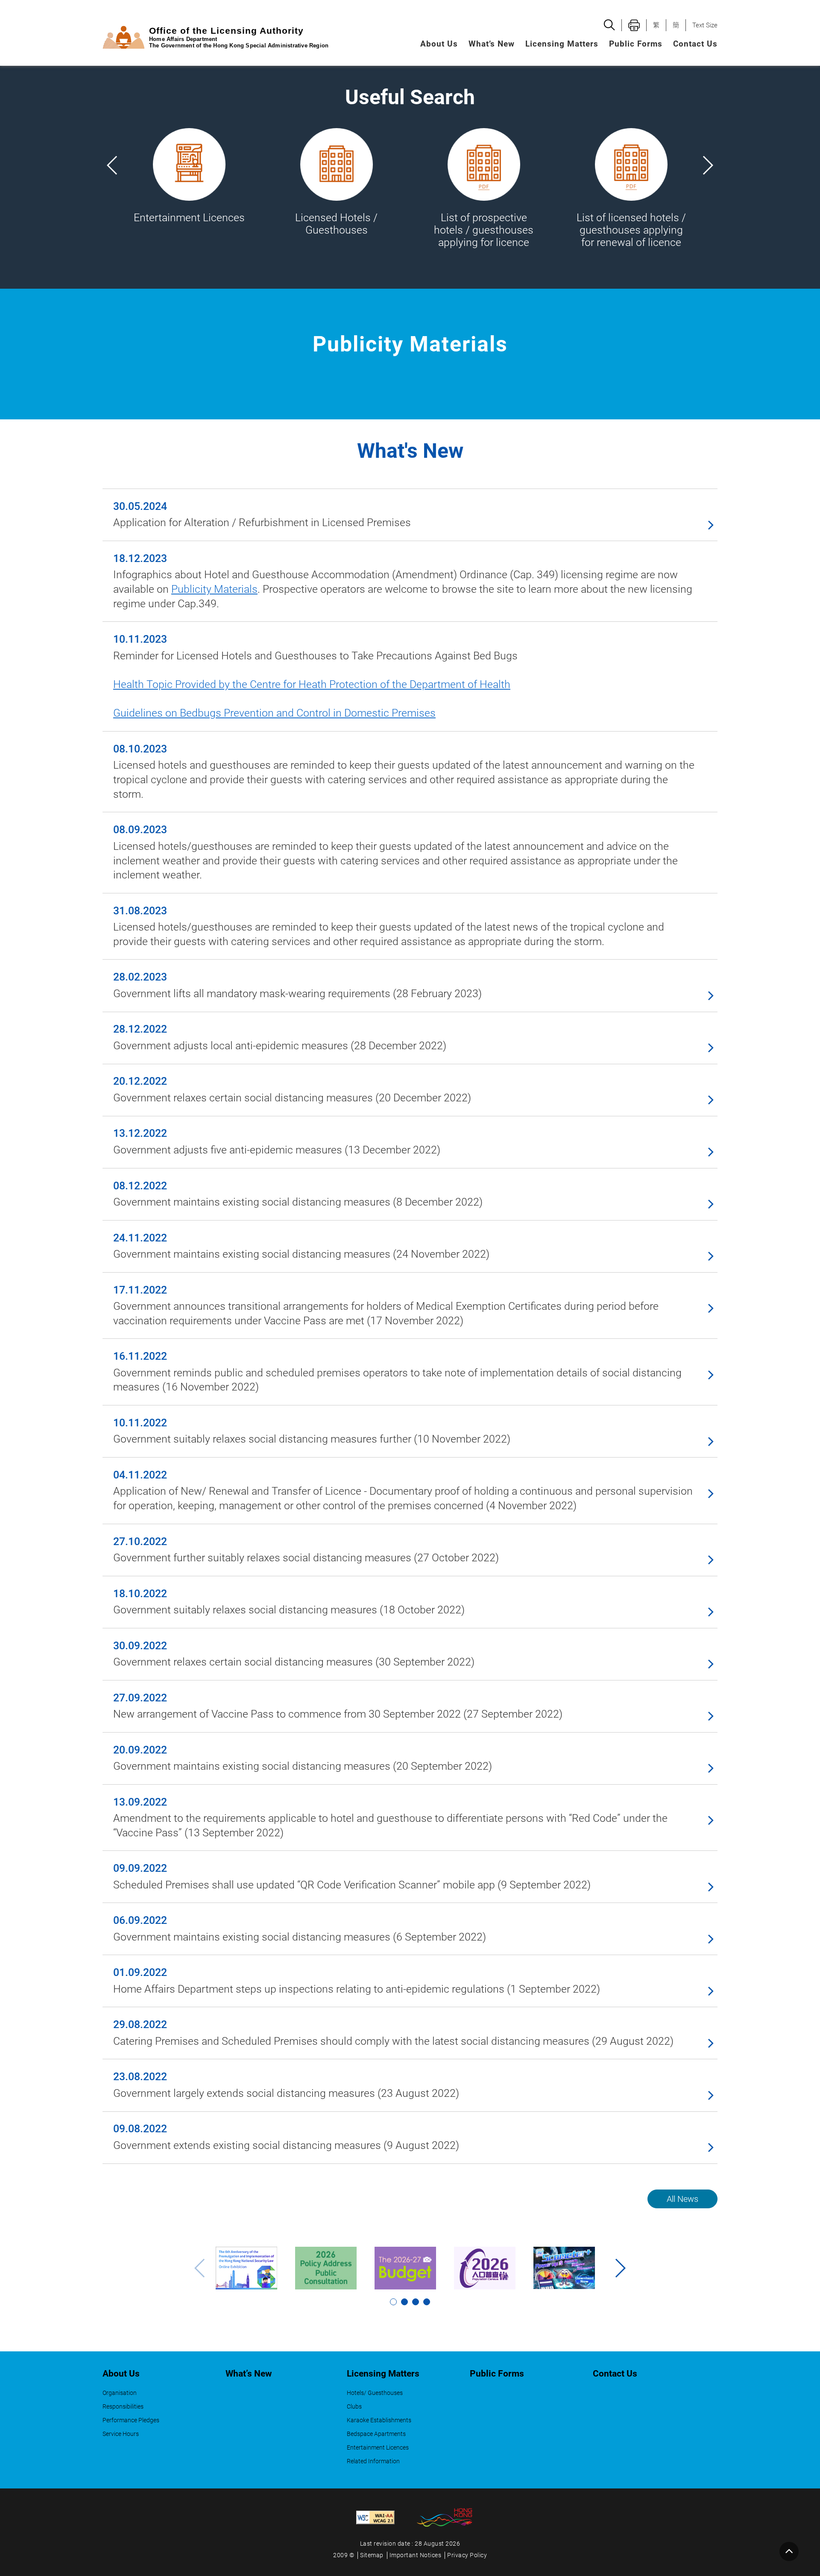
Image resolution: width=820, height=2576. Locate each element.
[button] (707, 165)
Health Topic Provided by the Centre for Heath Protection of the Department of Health (312, 684)
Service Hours (121, 2434)
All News (682, 2199)
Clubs (354, 2407)
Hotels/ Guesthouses (375, 2393)
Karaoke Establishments (379, 2420)
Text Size (705, 25)
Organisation (120, 2393)
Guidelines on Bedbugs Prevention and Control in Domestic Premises (274, 713)
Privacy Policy (467, 2555)
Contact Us (695, 44)
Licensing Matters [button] (562, 44)
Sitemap (372, 2555)
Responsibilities (123, 2407)
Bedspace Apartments (376, 2434)
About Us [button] (439, 44)
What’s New (492, 44)
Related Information (373, 2461)
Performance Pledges (131, 2420)
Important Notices (416, 2555)
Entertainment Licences (378, 2448)
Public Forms (636, 44)
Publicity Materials (214, 589)
